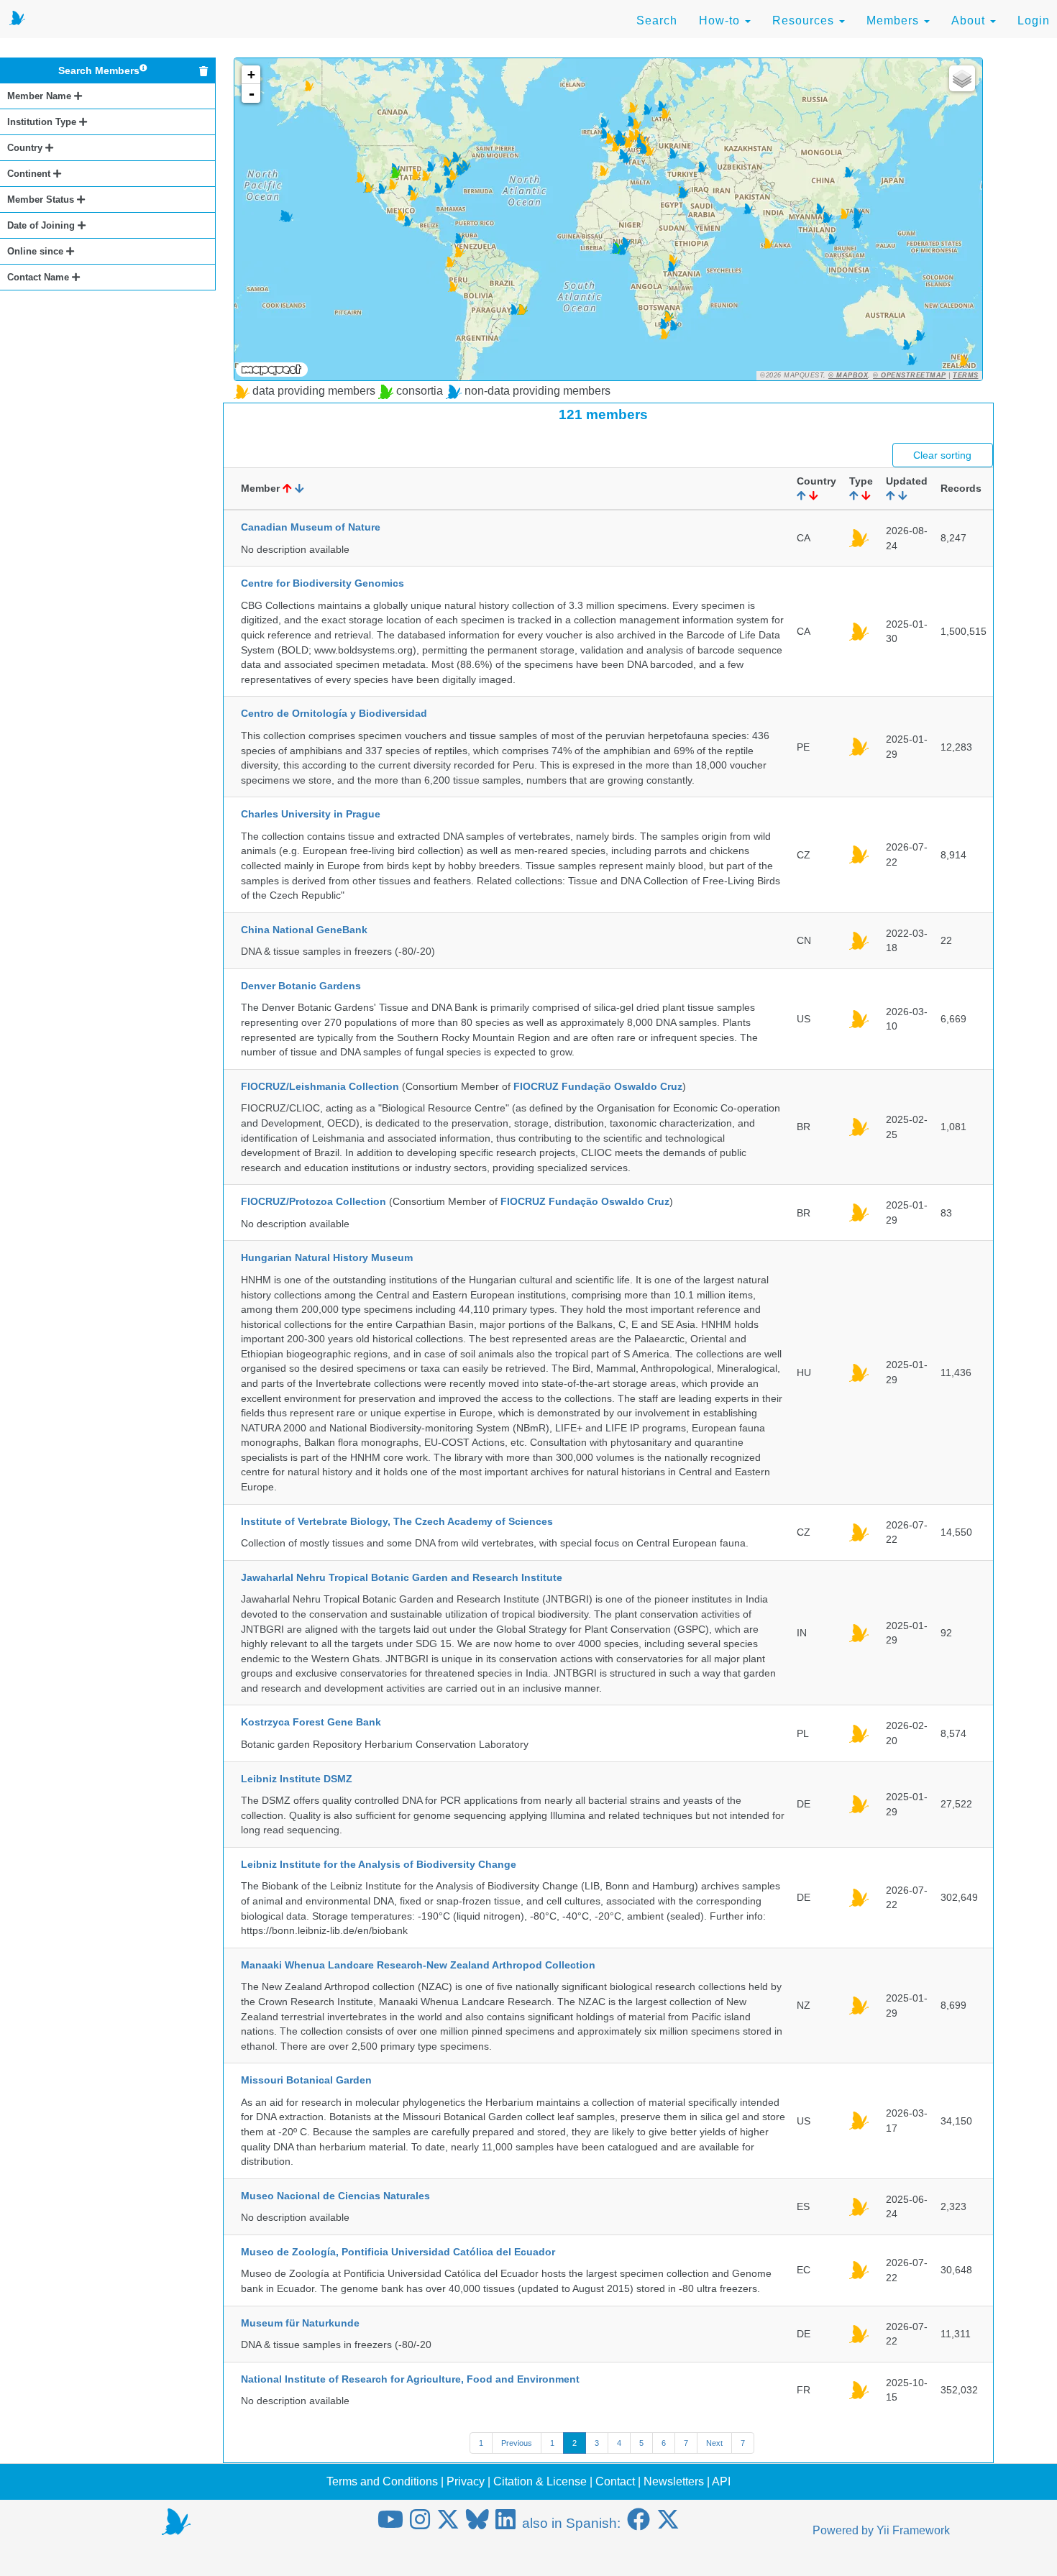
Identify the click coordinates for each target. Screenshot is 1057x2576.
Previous (517, 2443)
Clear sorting (942, 455)
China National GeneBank (304, 930)
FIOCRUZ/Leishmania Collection (320, 1086)
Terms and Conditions (382, 2481)
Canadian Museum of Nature (311, 527)
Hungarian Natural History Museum (327, 1257)
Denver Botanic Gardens (301, 986)
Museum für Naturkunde (300, 2323)
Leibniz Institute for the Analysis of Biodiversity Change (379, 1864)
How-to (721, 20)
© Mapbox (848, 375)
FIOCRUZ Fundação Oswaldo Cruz (598, 1086)
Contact (615, 2481)
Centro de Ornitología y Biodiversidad (334, 713)
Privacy (466, 2481)
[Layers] (962, 78)
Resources (805, 20)
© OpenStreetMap (910, 375)
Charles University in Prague (311, 814)
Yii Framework (913, 2530)
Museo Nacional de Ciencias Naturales (335, 2196)
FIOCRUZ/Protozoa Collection (314, 1201)
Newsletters (674, 2481)
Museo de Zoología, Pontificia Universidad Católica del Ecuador (398, 2252)
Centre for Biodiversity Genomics (322, 583)
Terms (966, 375)
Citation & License (540, 2481)
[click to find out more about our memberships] (143, 70)
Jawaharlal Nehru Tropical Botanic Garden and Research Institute (402, 1577)
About (970, 20)
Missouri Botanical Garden (306, 2080)
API (721, 2481)
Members (894, 20)
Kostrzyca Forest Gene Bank (311, 1722)
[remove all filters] (203, 71)
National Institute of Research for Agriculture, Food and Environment (410, 2379)
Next (714, 2443)
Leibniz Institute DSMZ (297, 1779)
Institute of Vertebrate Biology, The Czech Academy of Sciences (397, 1521)
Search (657, 20)
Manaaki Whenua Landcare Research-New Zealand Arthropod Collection (418, 1965)
